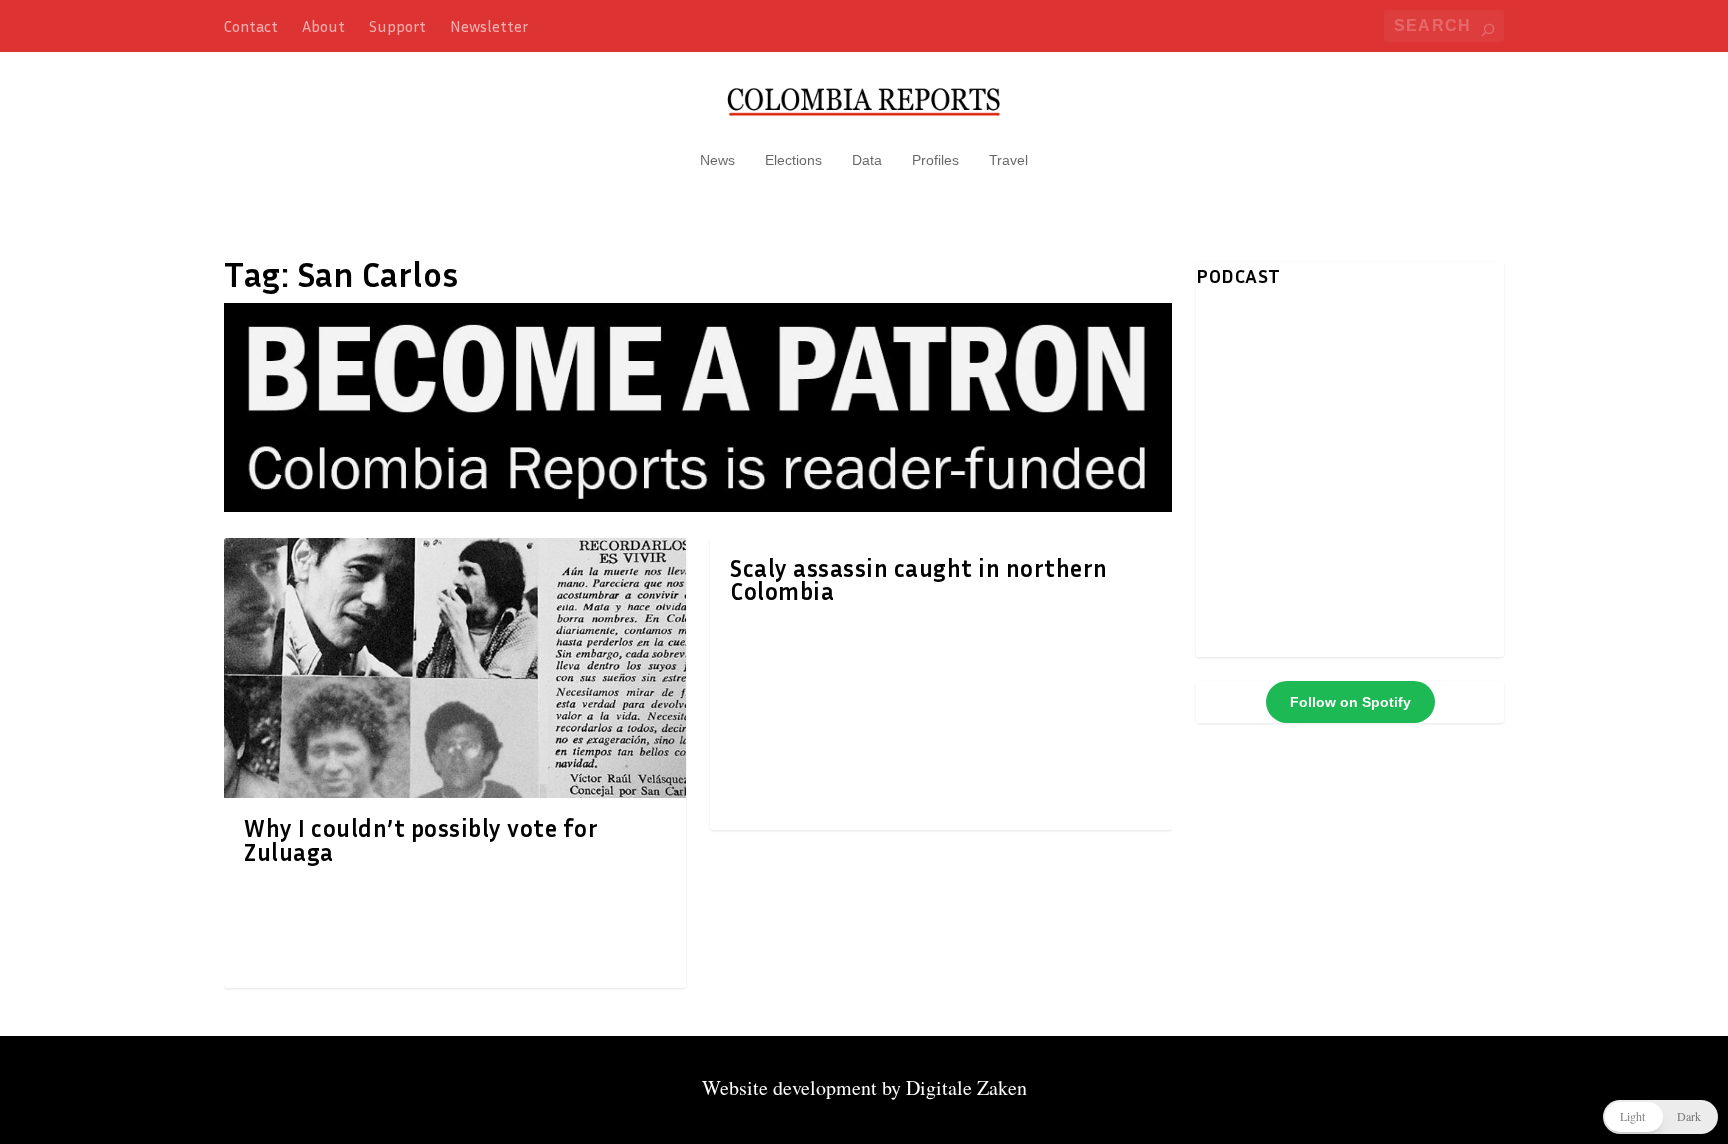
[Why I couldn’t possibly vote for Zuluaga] (455, 668)
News (717, 160)
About (323, 26)
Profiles (935, 160)
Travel (1008, 160)
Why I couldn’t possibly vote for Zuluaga (421, 840)
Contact (251, 26)
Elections (793, 160)
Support (397, 26)
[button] (1660, 1117)
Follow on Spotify (1350, 702)
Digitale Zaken (966, 1087)
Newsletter (489, 26)
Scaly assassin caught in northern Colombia (919, 580)
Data (867, 160)
